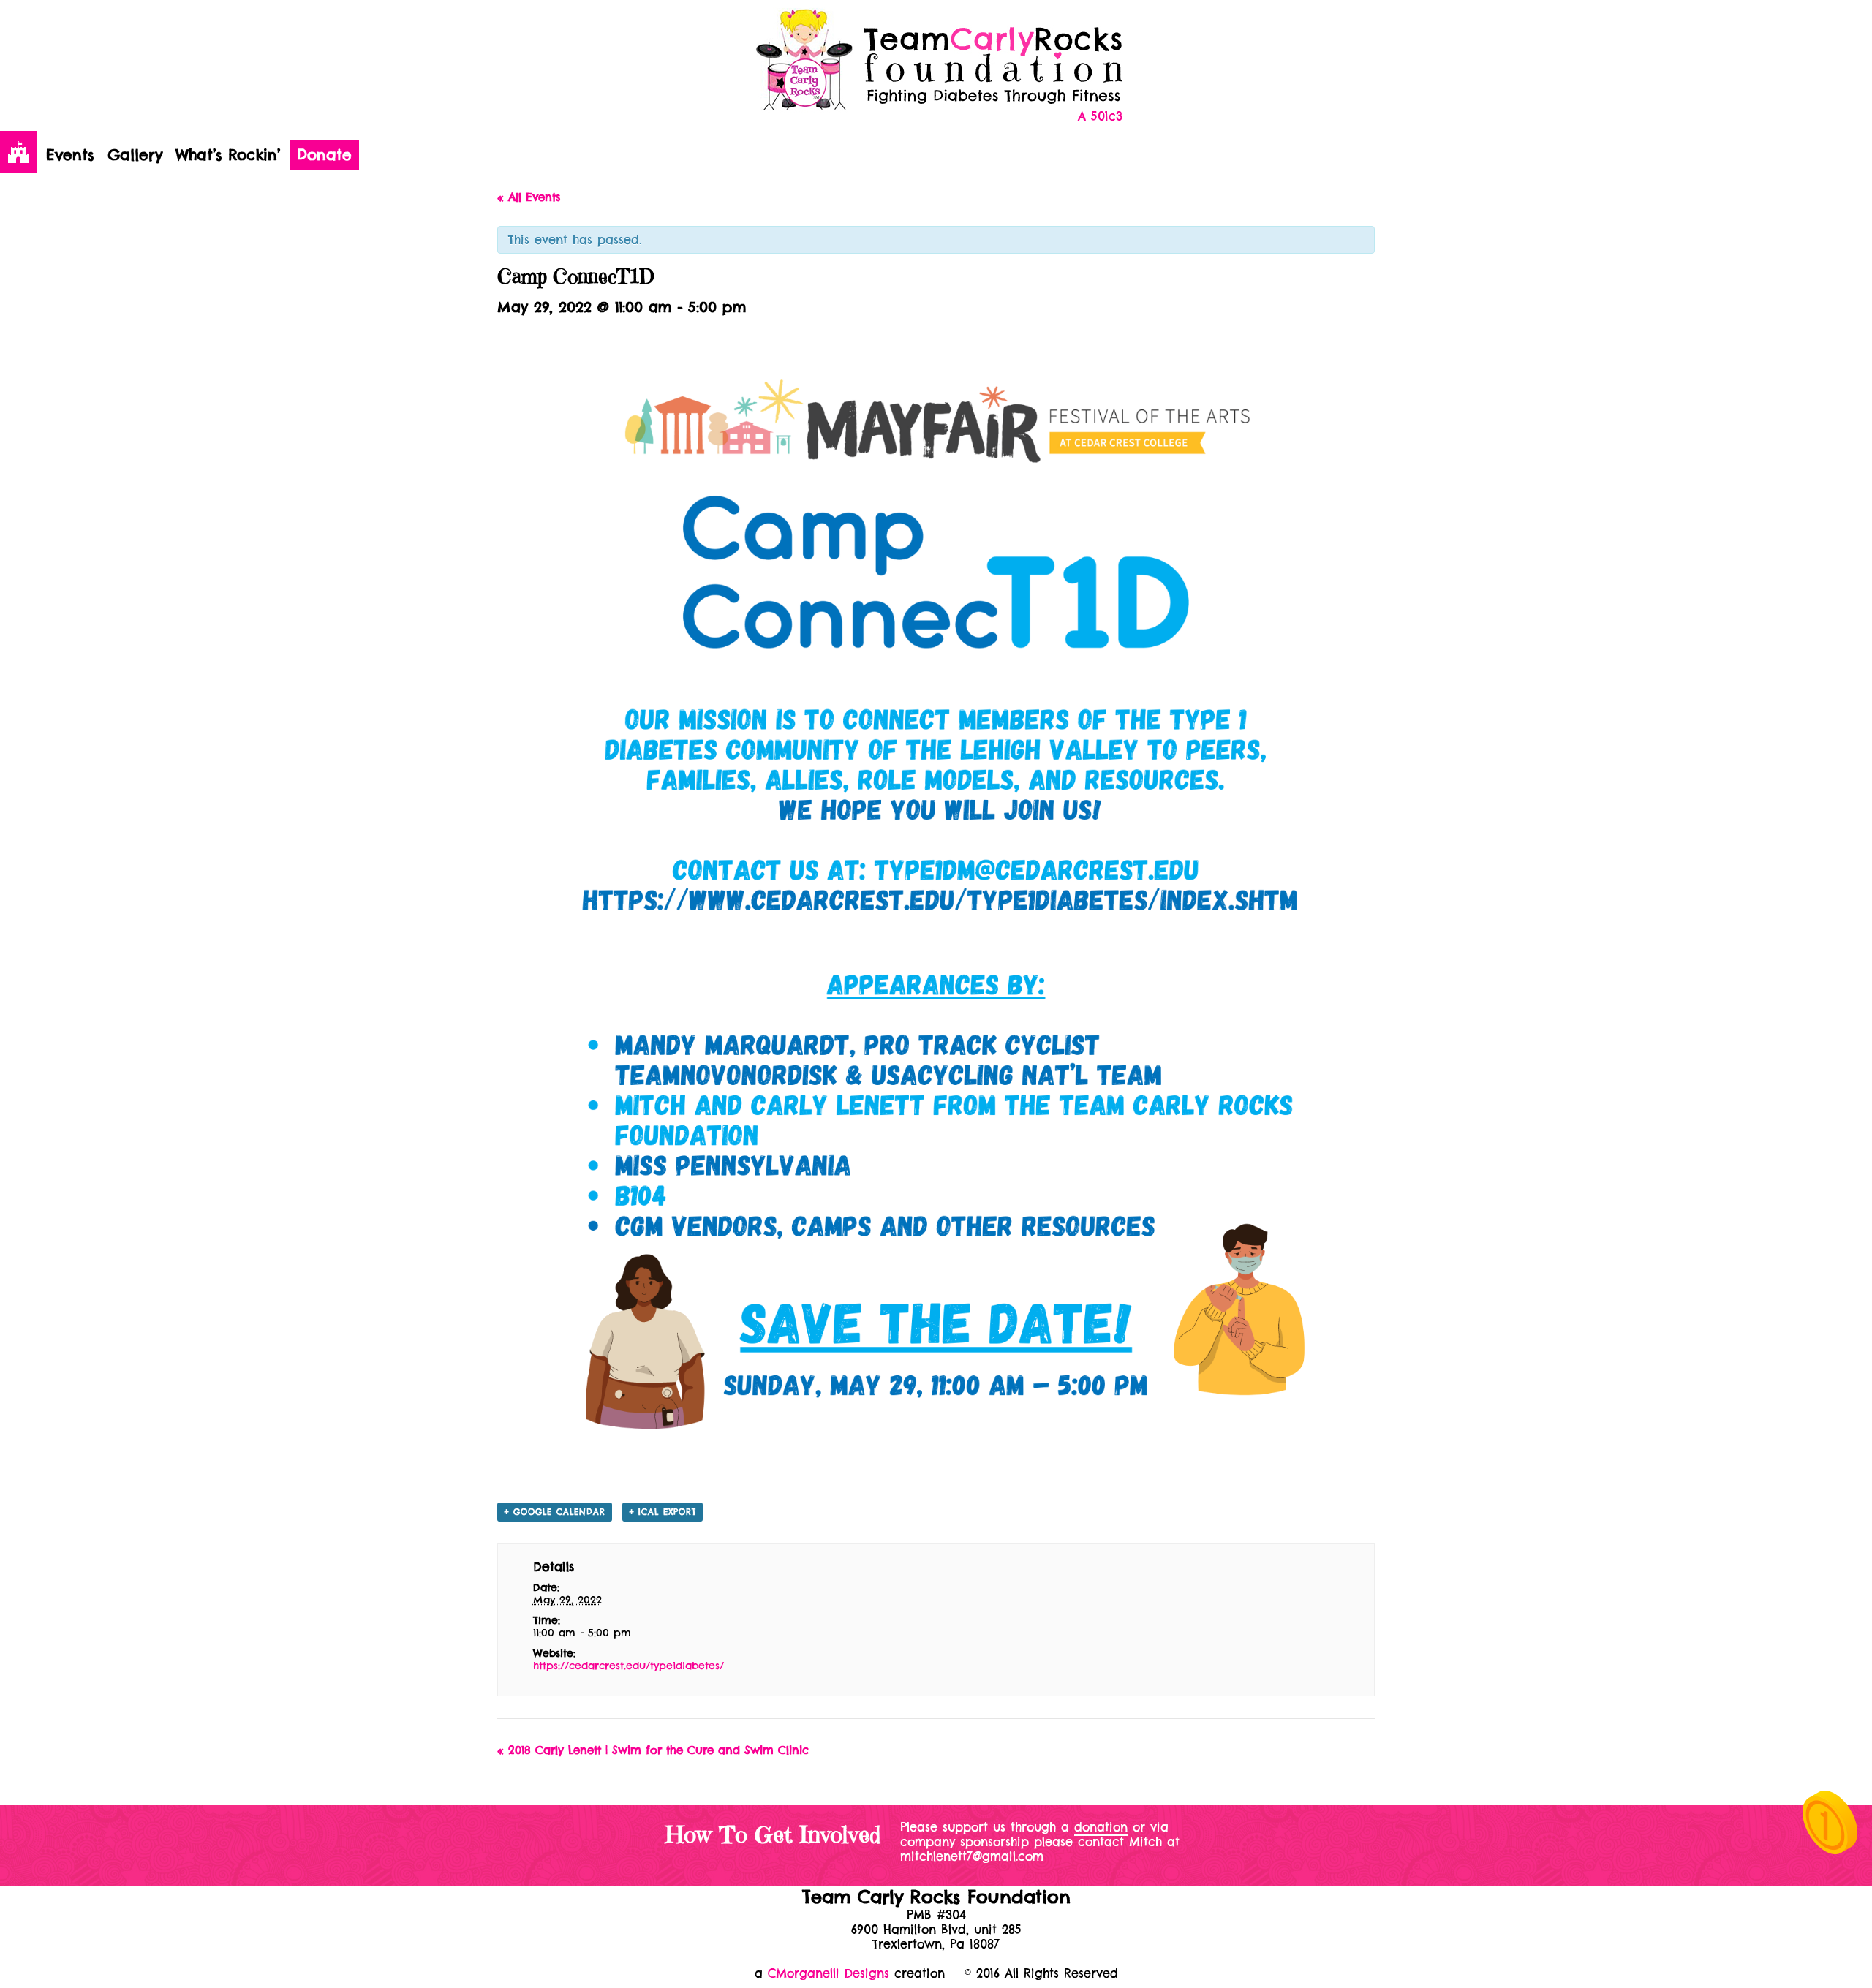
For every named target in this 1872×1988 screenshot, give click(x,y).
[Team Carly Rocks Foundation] (936, 116)
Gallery (135, 155)
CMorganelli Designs (829, 1973)
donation (1101, 1827)
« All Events (529, 197)
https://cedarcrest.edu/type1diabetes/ (629, 1666)
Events (70, 155)
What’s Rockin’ (228, 155)
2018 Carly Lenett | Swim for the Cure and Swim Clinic (653, 1750)
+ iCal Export (663, 1512)
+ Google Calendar (555, 1512)
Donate (324, 155)
